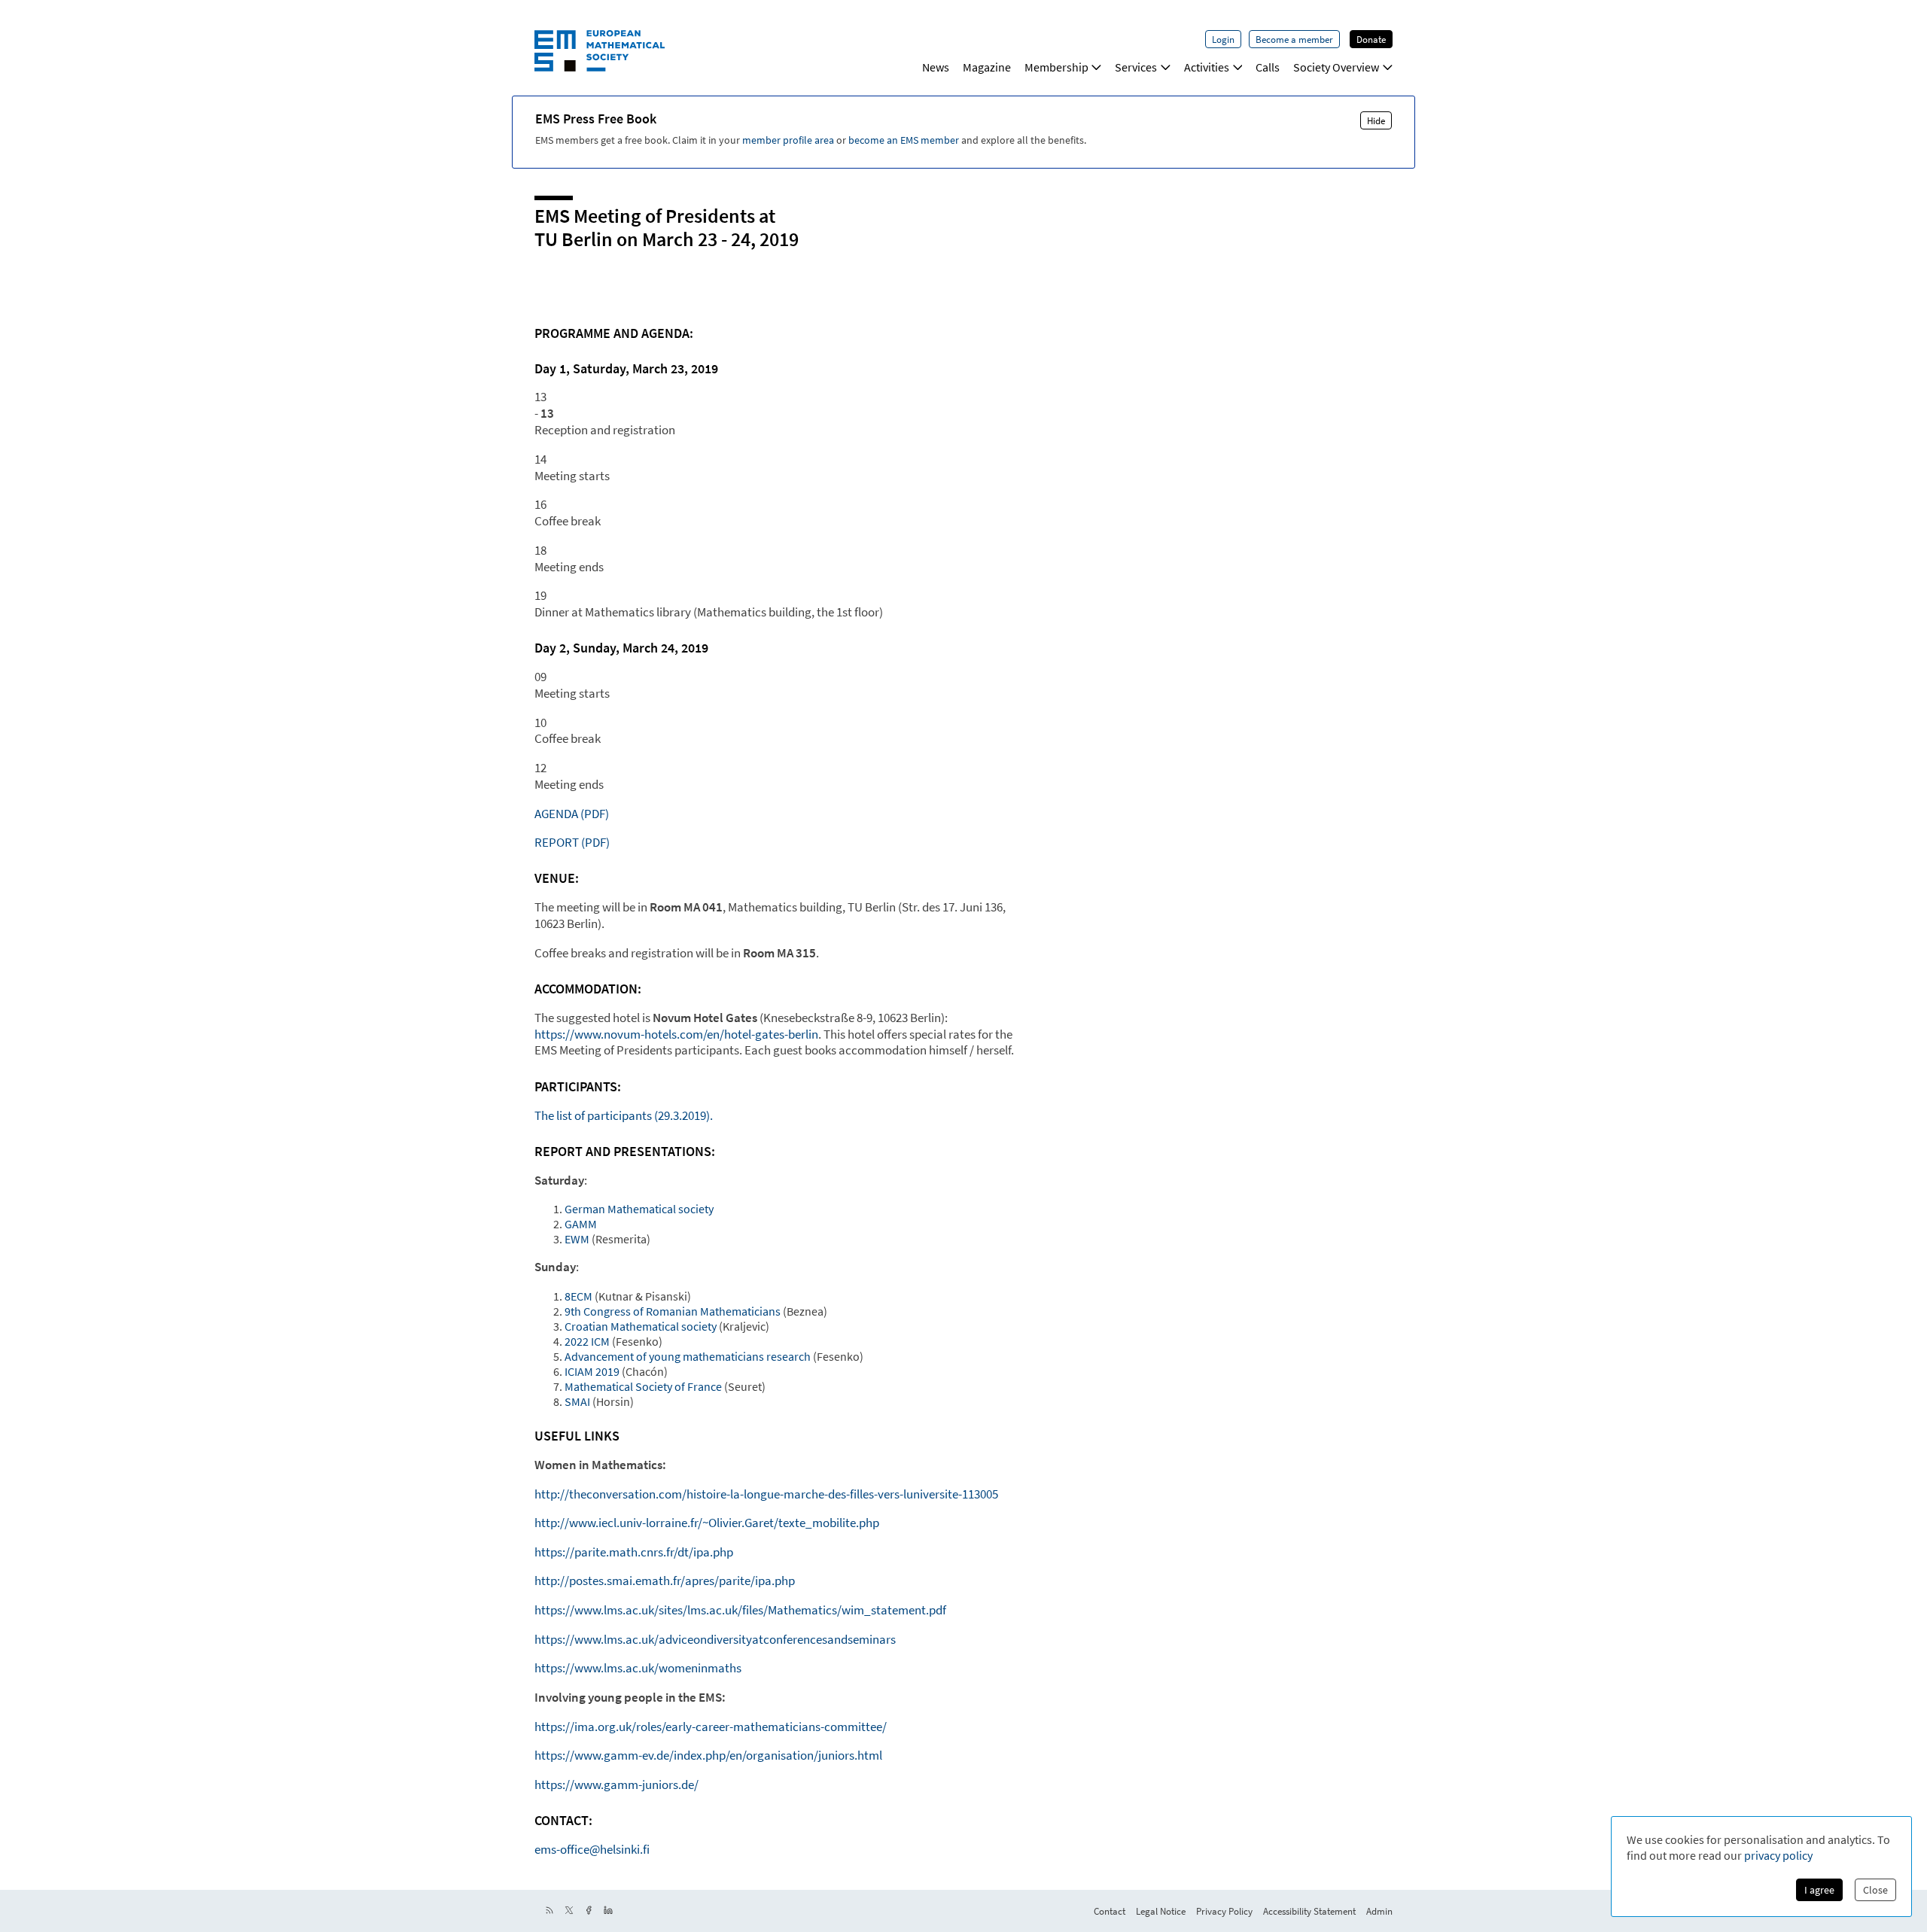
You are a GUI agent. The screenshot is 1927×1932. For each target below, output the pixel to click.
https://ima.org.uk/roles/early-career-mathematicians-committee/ (711, 1727)
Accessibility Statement (1309, 1911)
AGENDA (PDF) (572, 814)
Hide (1376, 120)
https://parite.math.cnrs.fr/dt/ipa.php (634, 1552)
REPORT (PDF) (572, 842)
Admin (1379, 1911)
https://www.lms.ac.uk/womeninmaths (638, 1668)
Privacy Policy (1224, 1911)
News (936, 67)
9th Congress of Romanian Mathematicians (673, 1311)
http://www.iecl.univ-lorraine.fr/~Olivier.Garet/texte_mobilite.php (707, 1523)
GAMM (581, 1224)
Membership (1056, 67)
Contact (1110, 1911)
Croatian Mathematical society (641, 1326)
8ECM (578, 1296)
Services (1136, 67)
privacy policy (1778, 1855)
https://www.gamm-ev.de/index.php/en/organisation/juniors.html (708, 1755)
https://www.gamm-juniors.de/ (616, 1784)
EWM (577, 1239)
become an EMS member (904, 140)
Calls (1268, 67)
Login (1223, 39)
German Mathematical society (639, 1209)
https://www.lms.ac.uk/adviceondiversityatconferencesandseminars (715, 1639)
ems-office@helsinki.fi (592, 1849)
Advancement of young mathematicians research (688, 1356)
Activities (1207, 67)
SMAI (577, 1401)
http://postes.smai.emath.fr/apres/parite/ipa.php (665, 1581)
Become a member (1294, 39)
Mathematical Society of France (643, 1386)
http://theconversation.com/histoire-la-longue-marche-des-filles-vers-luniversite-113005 (766, 1494)
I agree (1819, 1890)
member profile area (788, 140)
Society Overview (1336, 67)
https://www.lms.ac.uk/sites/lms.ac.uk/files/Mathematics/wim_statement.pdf (740, 1610)
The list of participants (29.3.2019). (624, 1115)
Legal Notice (1161, 1911)
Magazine (987, 67)
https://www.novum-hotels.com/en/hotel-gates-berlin (676, 1034)
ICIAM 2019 (592, 1371)
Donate (1371, 39)
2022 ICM (587, 1341)
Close (1875, 1890)
